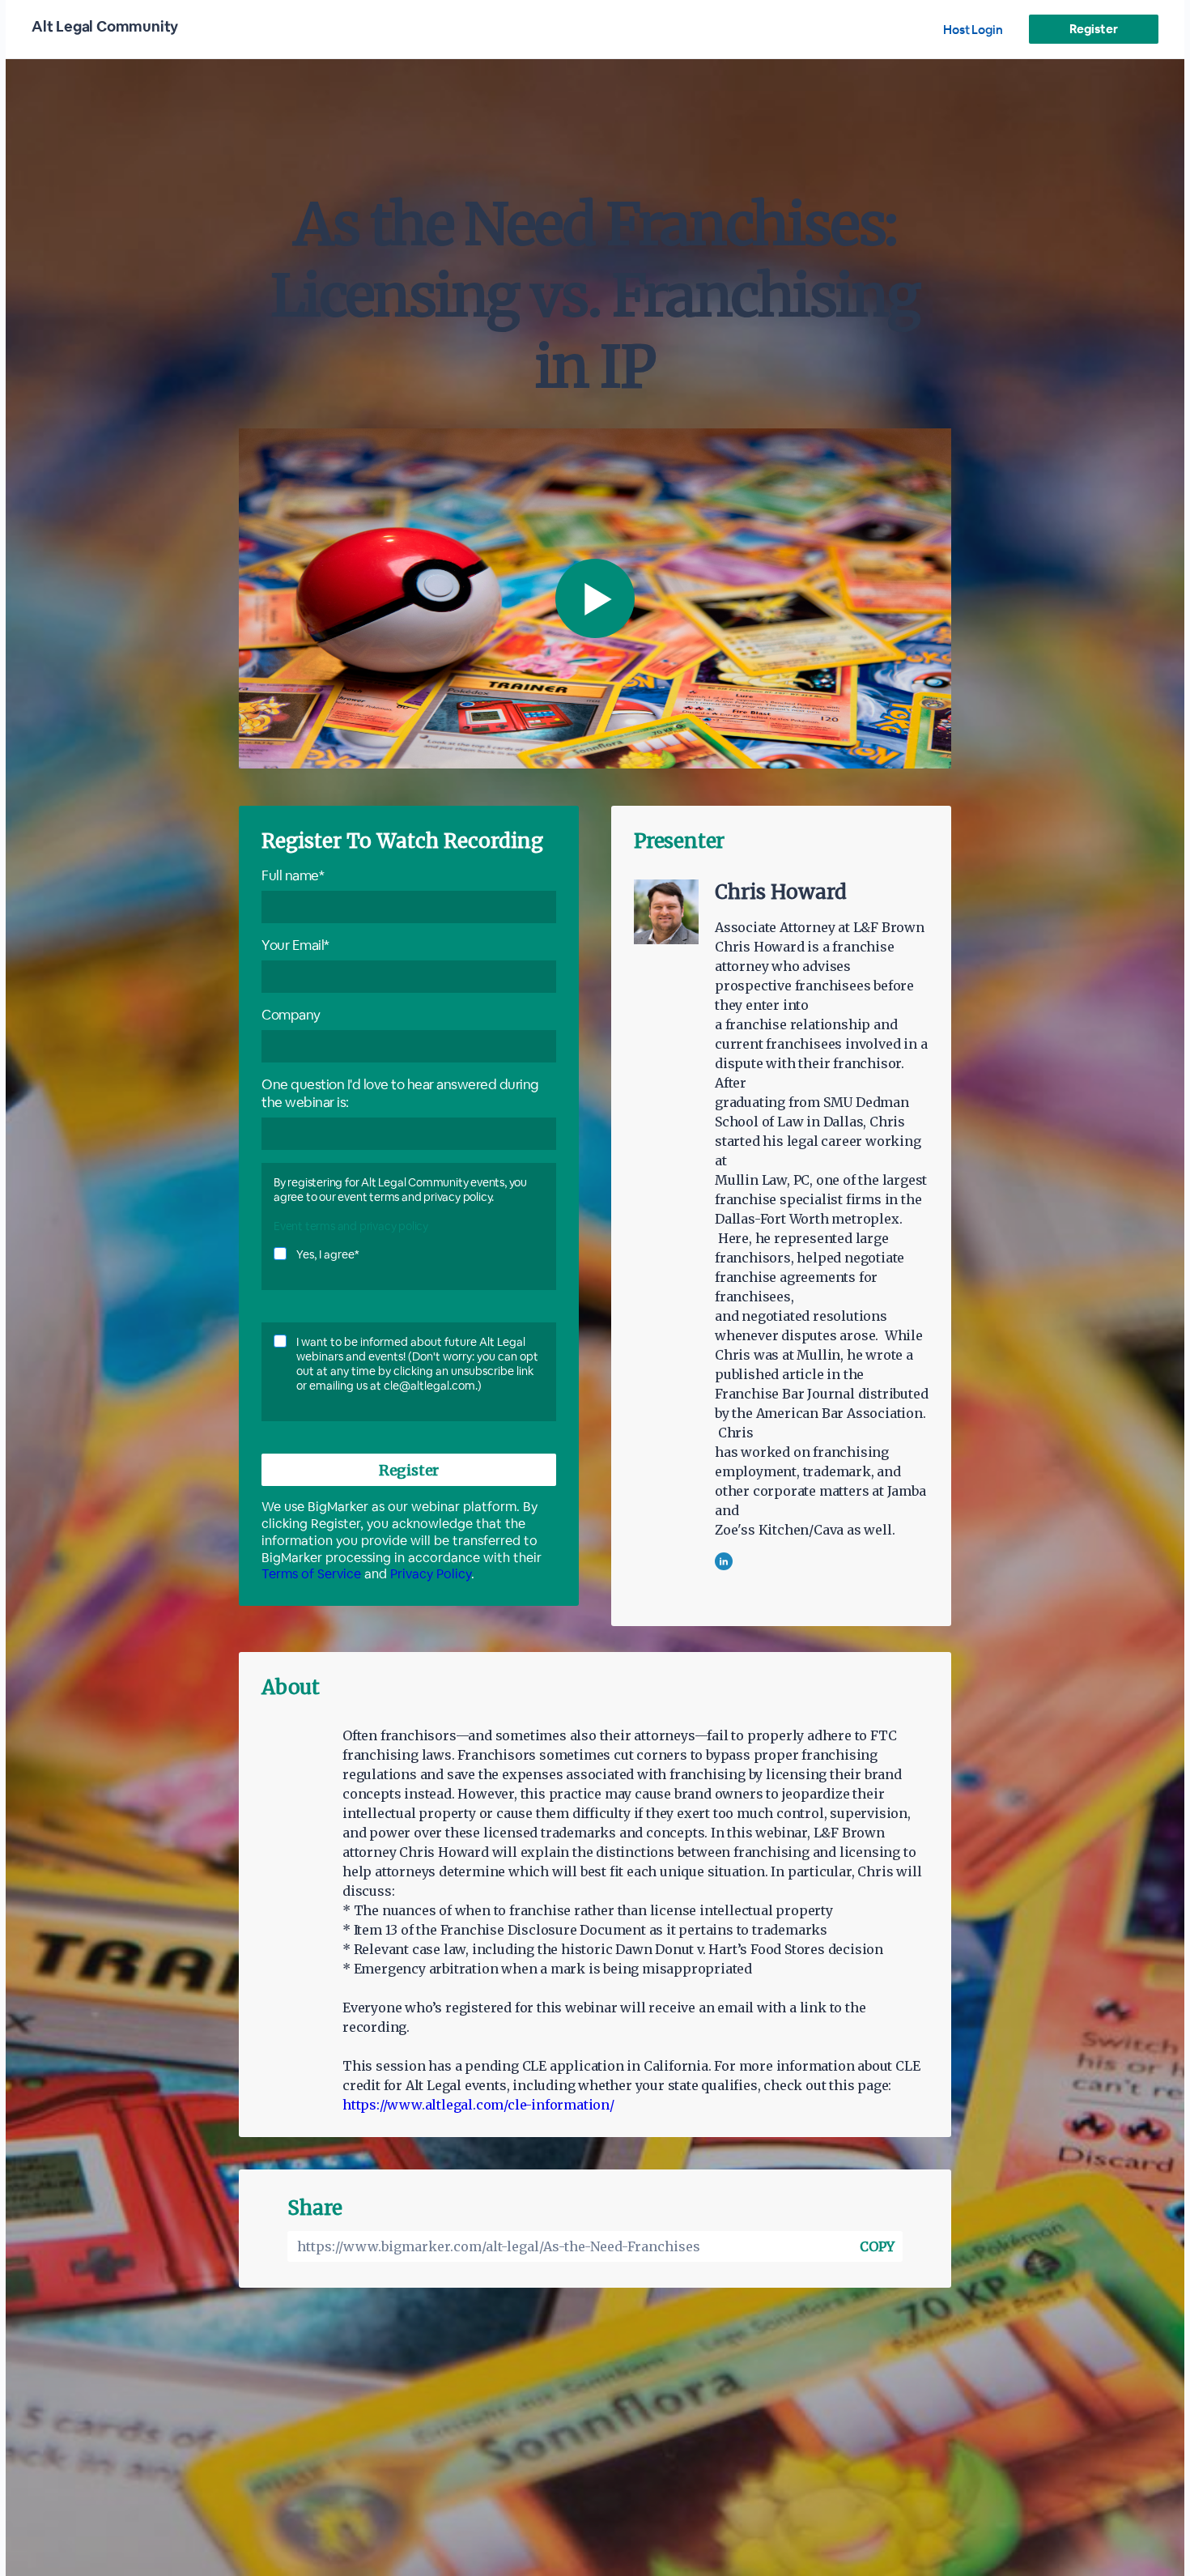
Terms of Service (311, 1574)
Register (1093, 29)
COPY (877, 2246)
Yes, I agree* (328, 1254)
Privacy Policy (431, 1574)
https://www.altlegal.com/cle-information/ (478, 2105)
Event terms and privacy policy (351, 1226)
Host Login (973, 30)
